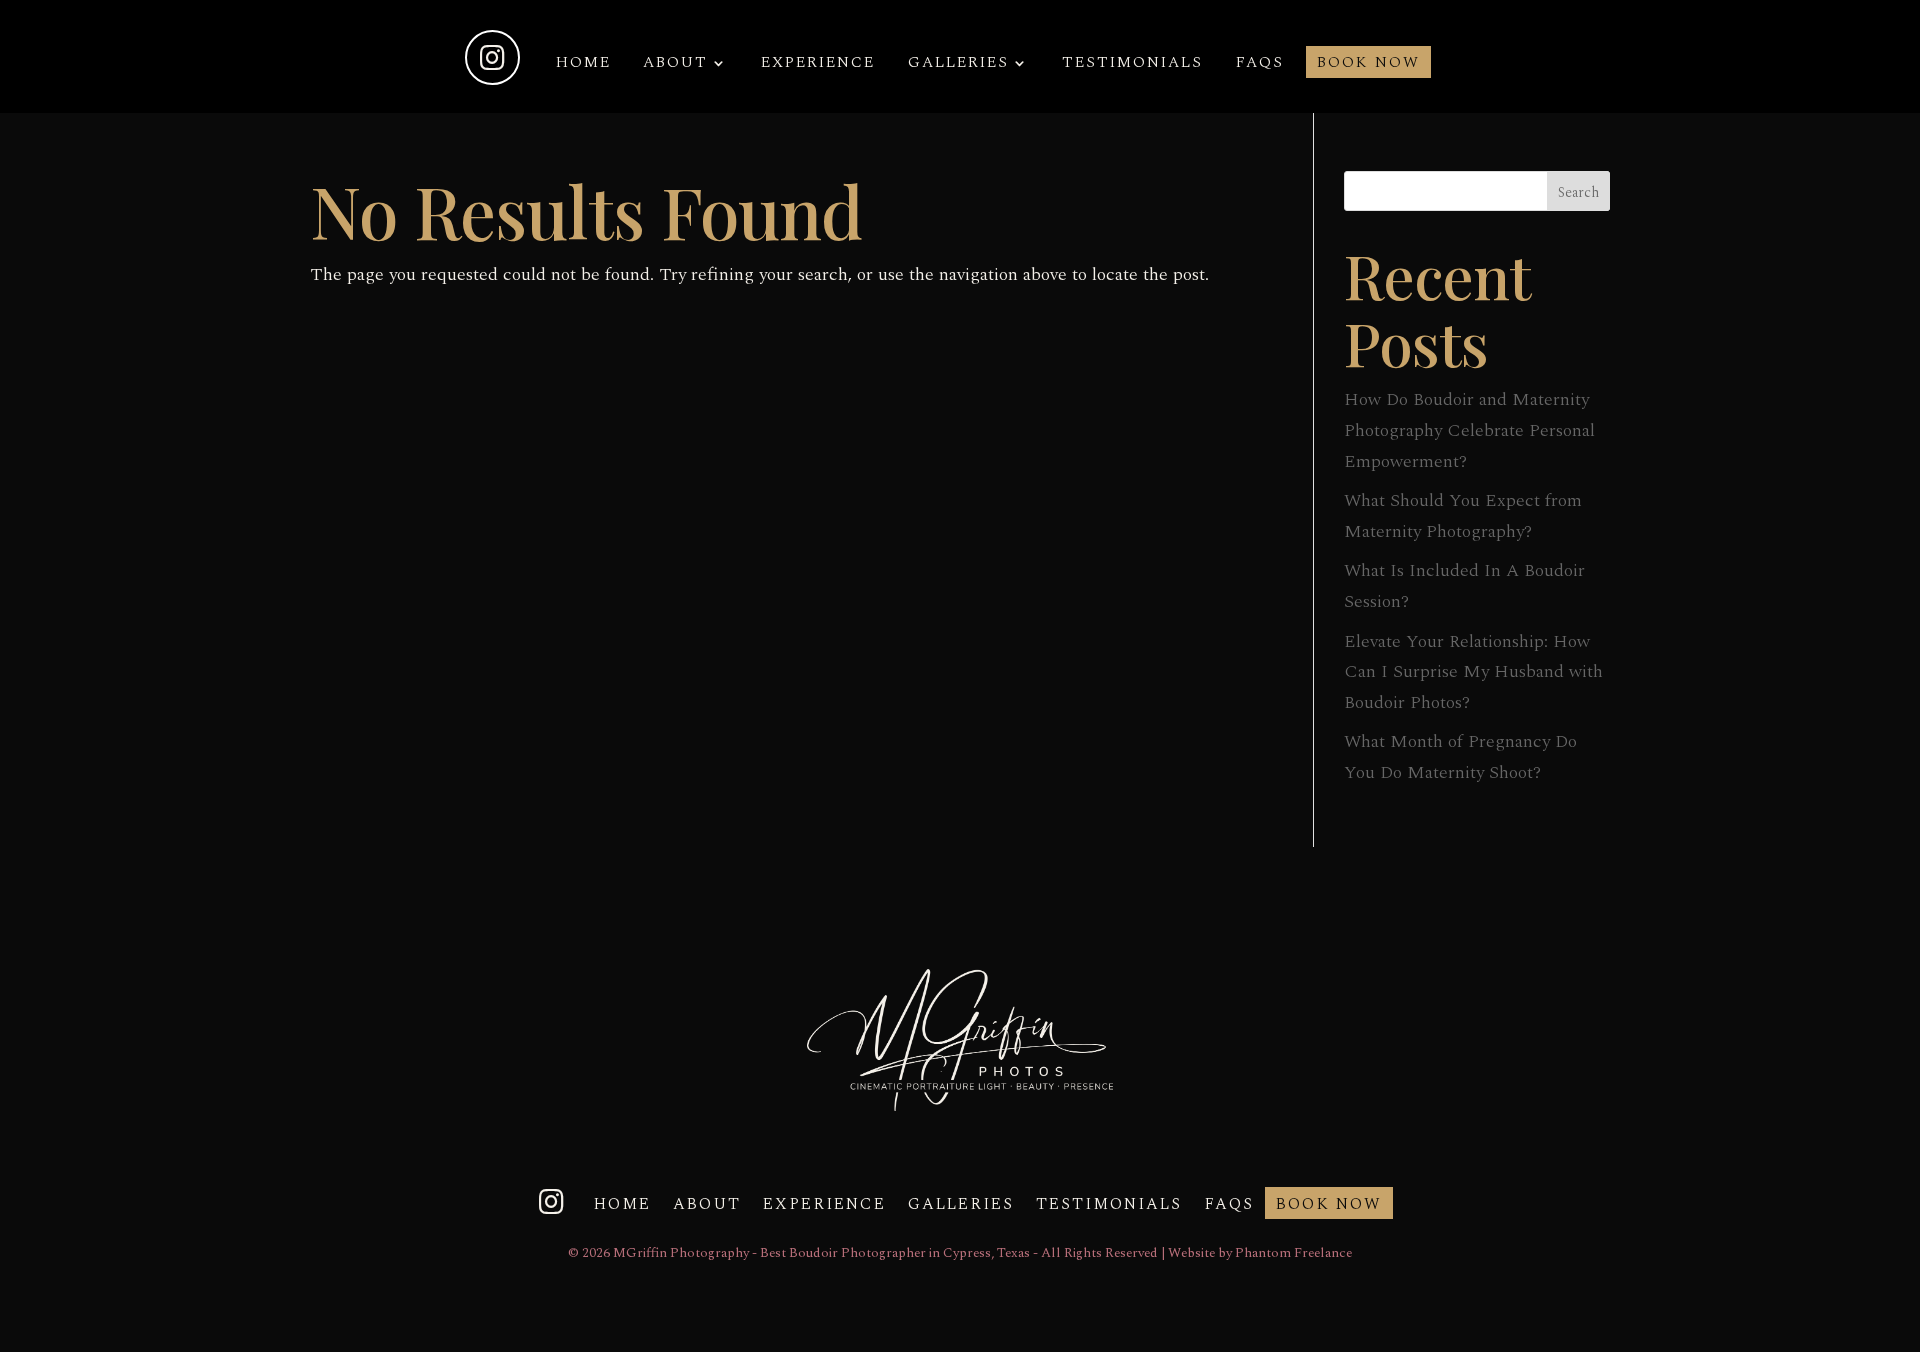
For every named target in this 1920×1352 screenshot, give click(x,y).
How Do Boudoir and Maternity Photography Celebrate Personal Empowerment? (1469, 430)
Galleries (958, 65)
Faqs (1260, 65)
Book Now (1368, 65)
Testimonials (1132, 65)
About (675, 65)
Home (583, 65)
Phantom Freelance (1293, 1253)
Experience (818, 65)
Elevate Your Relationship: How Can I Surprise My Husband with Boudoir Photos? (1473, 672)
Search (1578, 192)
